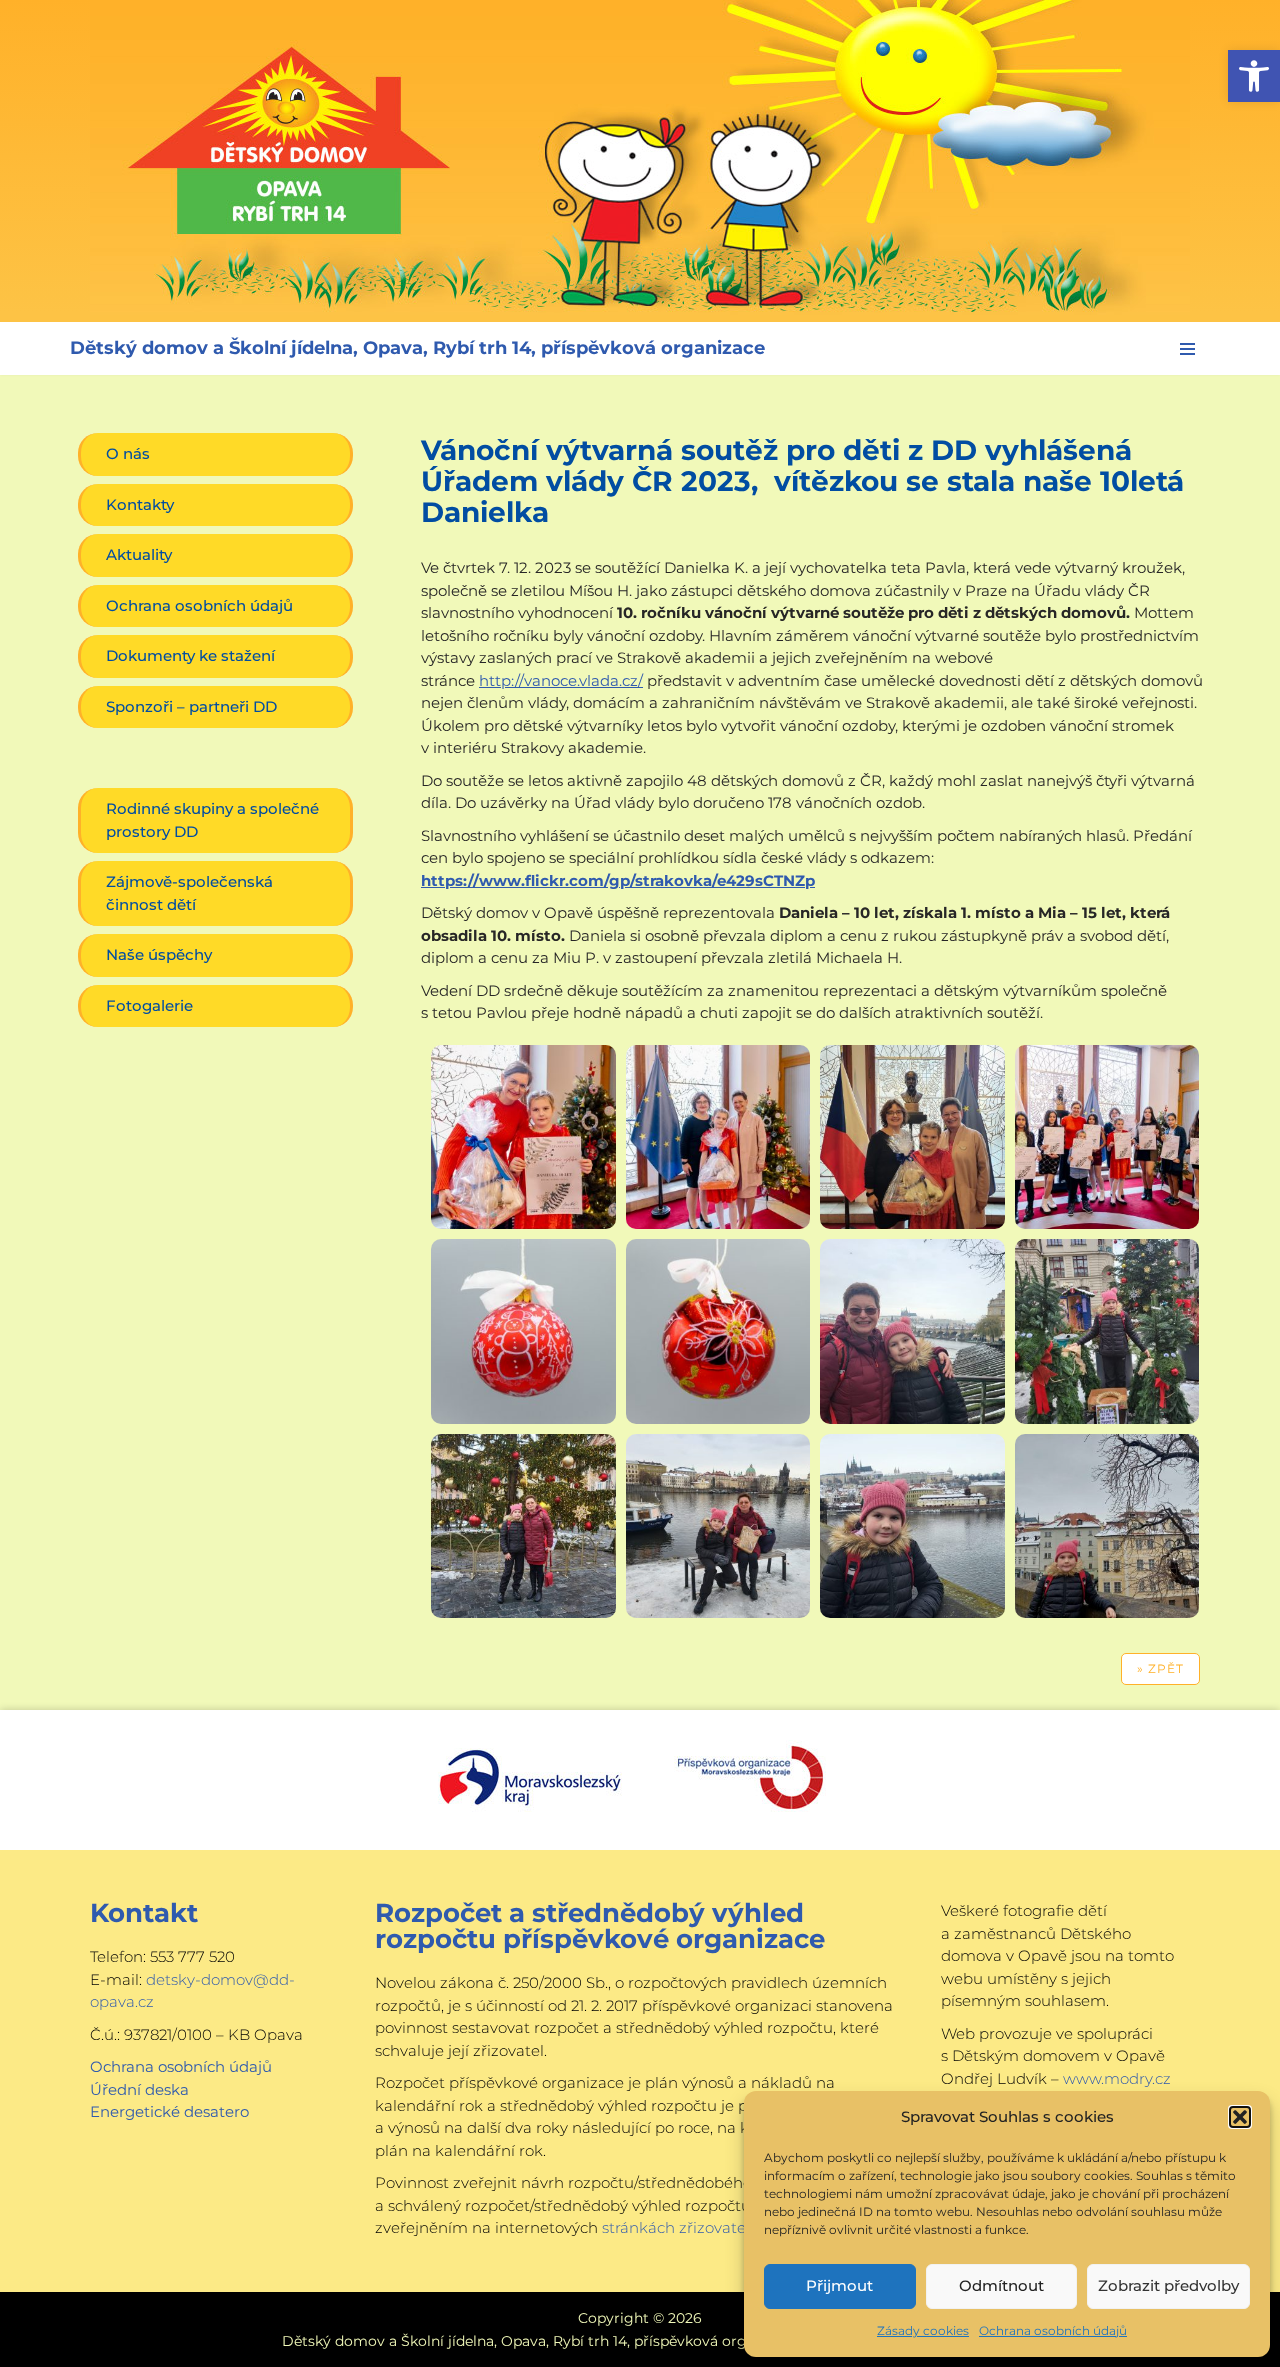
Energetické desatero (169, 2111)
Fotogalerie (149, 1005)
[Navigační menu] (1187, 349)
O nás (128, 453)
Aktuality (139, 554)
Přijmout (839, 2285)
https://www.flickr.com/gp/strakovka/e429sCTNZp (618, 880)
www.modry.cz (1117, 2078)
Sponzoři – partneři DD (191, 706)
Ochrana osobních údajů (1053, 2330)
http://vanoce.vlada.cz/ (561, 680)
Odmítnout (1001, 2285)
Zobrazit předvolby (1168, 2285)
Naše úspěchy (159, 954)
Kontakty (140, 504)
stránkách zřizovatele (680, 2227)
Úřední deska (139, 2089)
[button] (1254, 76)
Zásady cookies (923, 2330)
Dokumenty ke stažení (190, 655)
